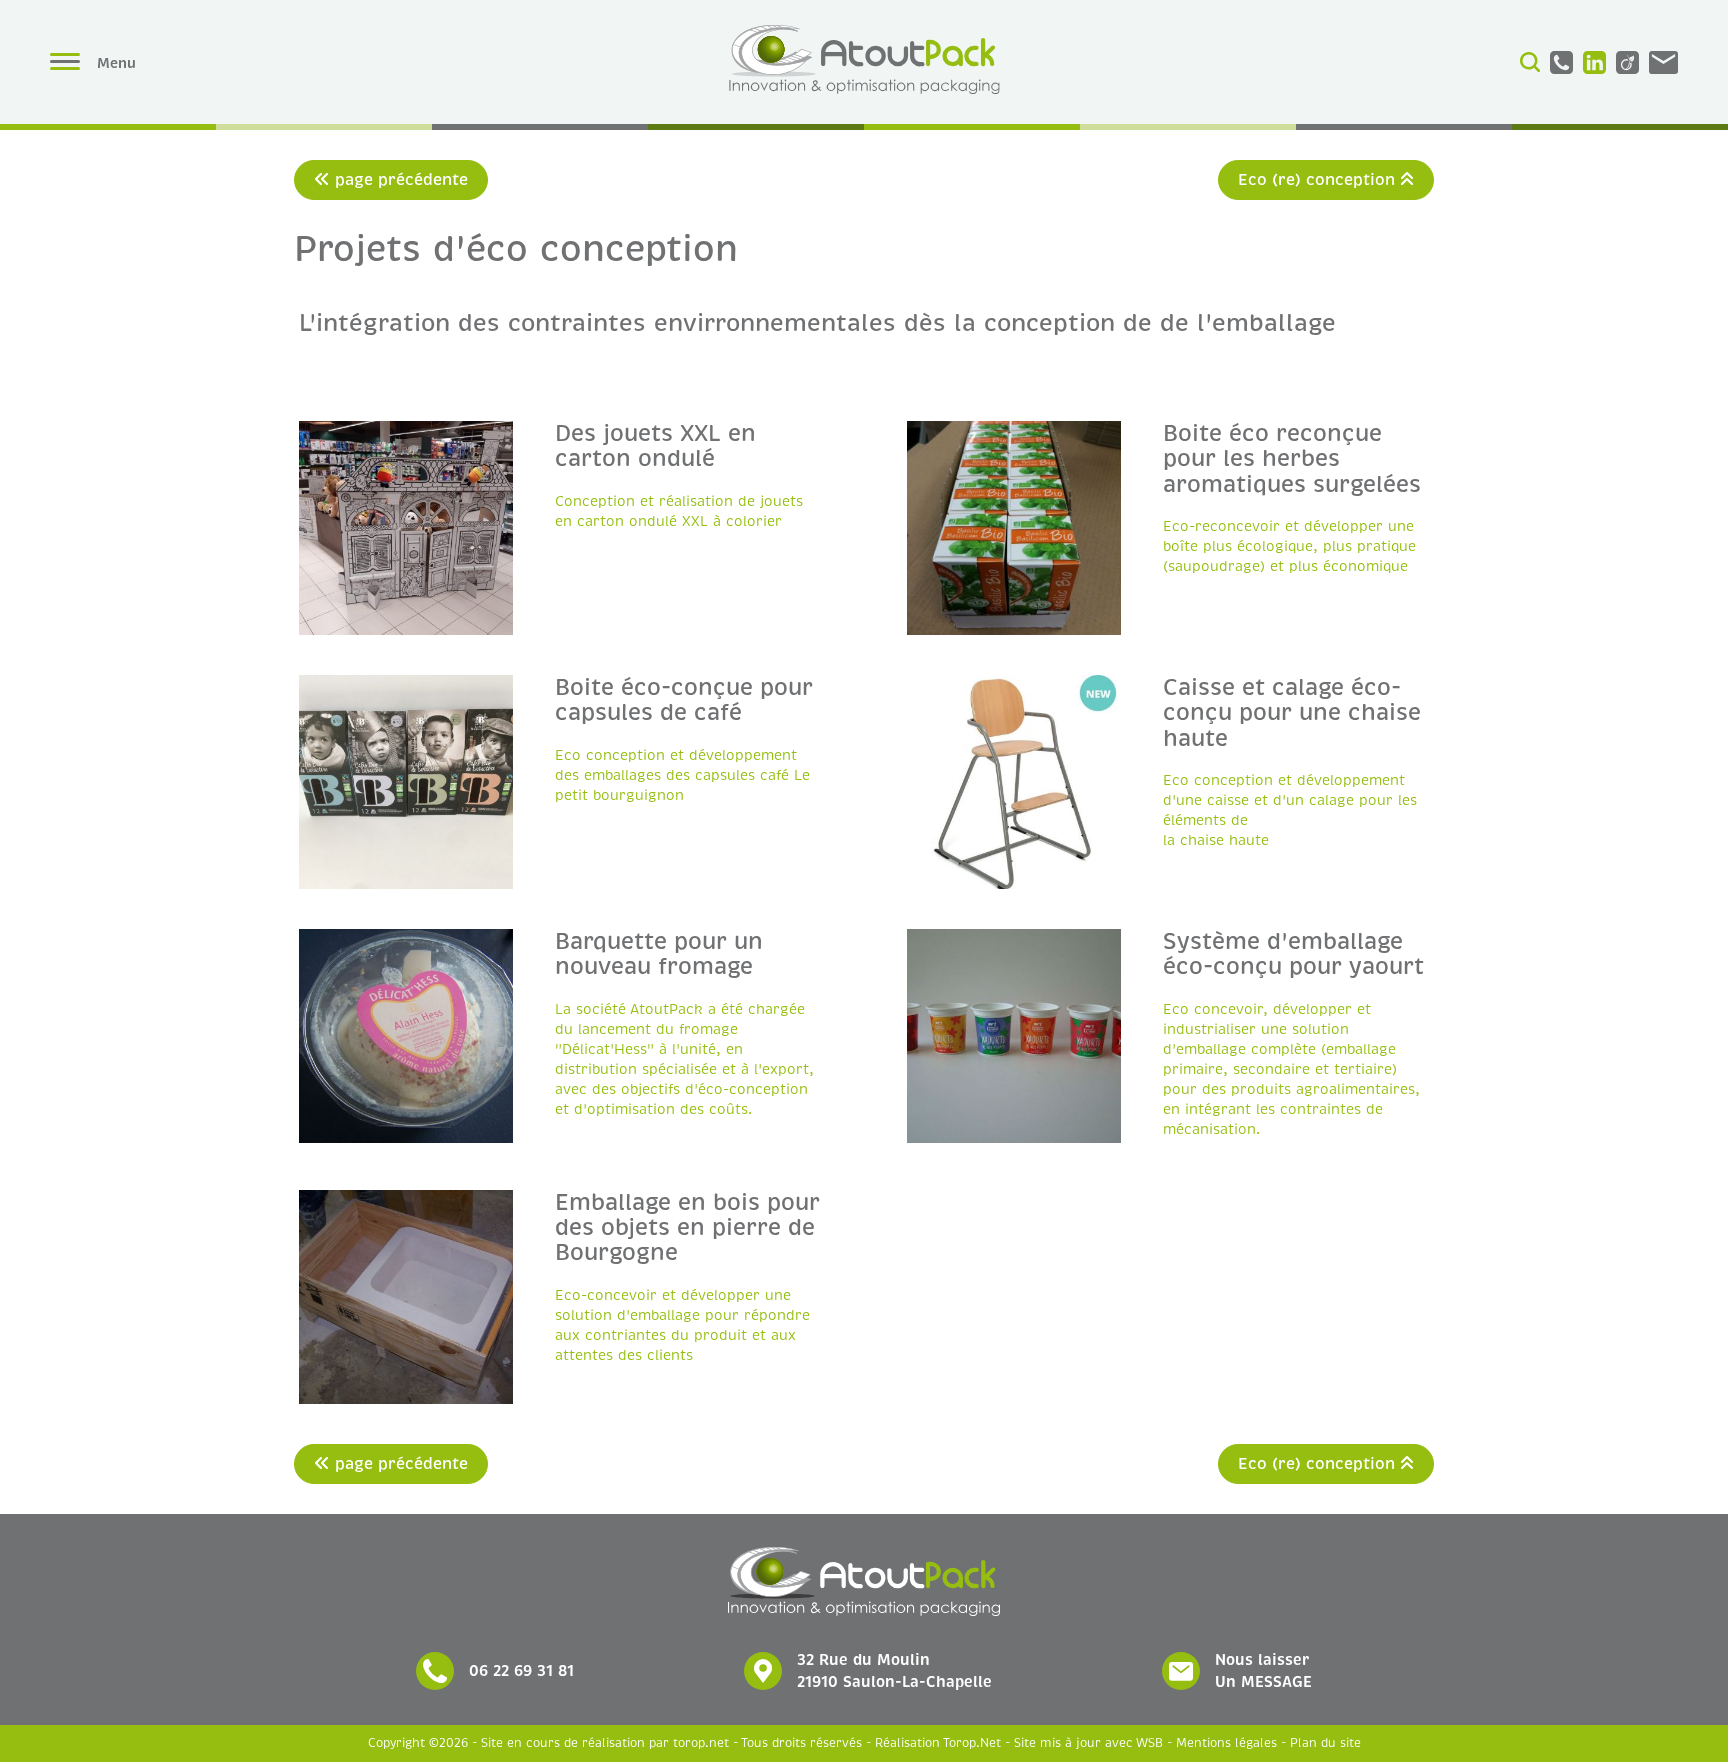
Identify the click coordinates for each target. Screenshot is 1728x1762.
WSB (1149, 1743)
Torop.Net (972, 1743)
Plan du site (1325, 1743)
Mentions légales (1226, 1743)
